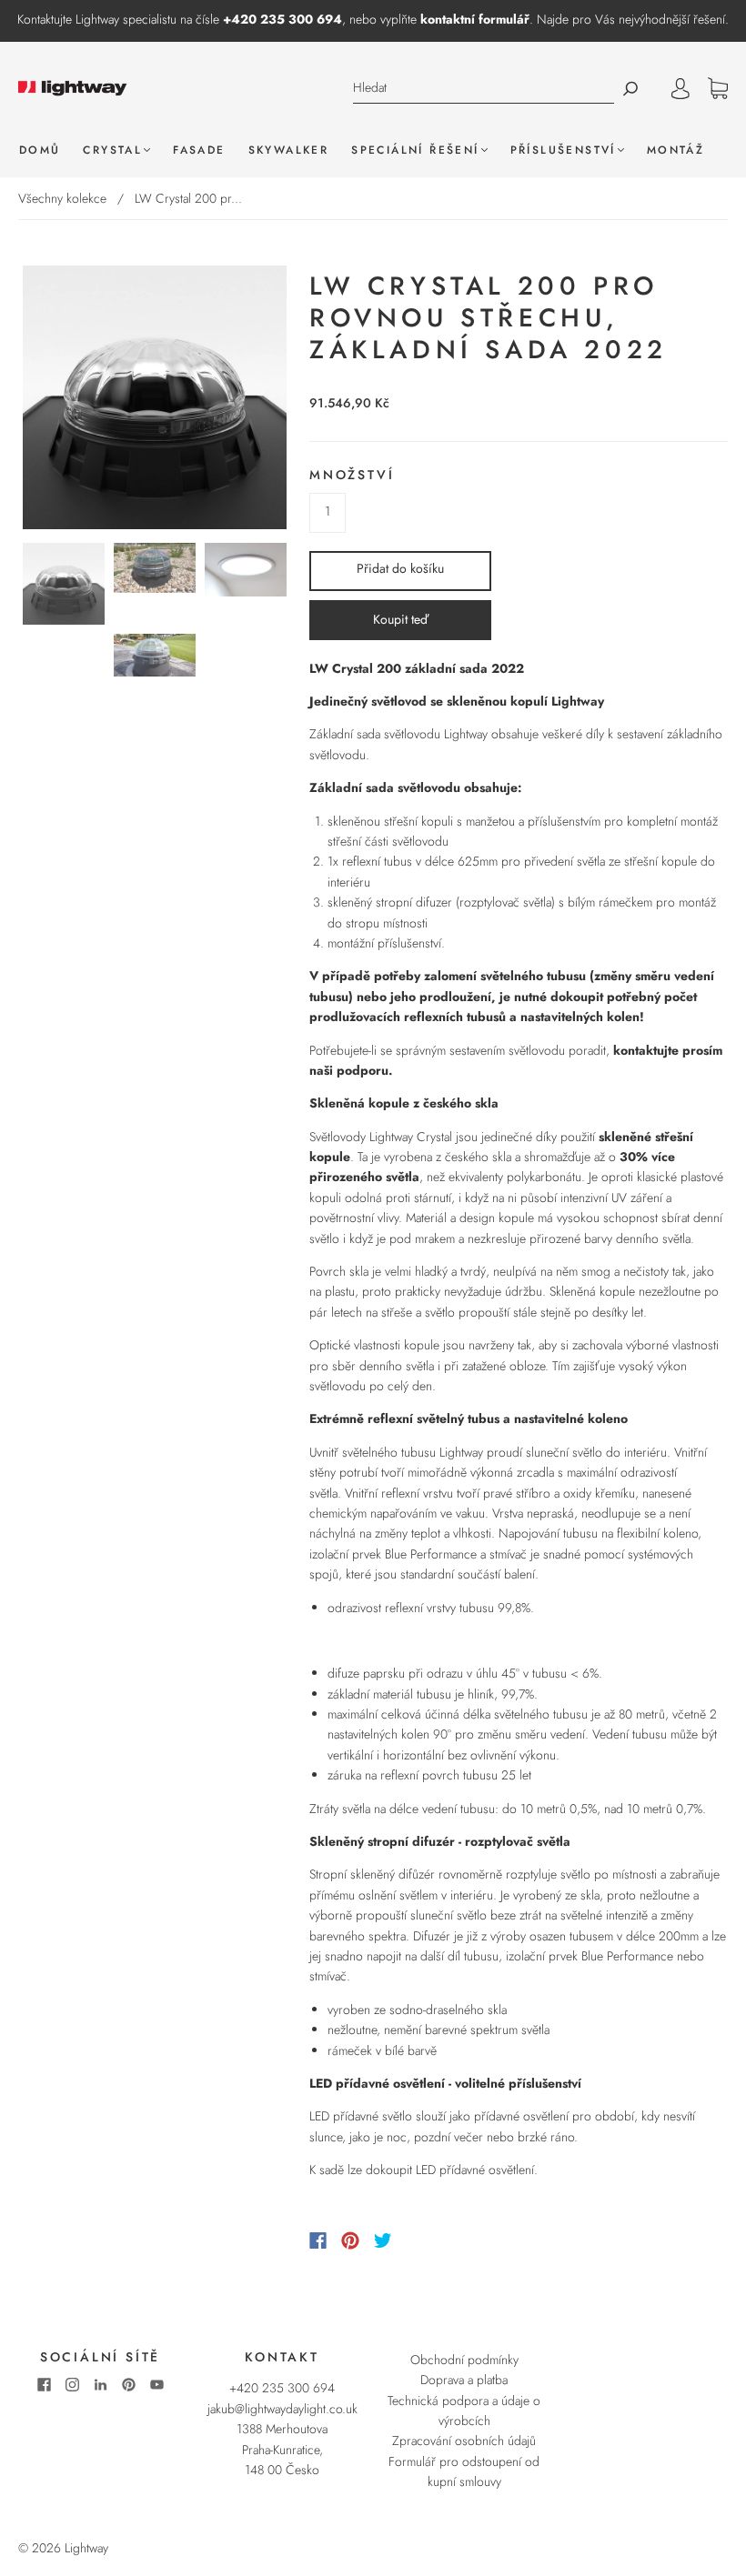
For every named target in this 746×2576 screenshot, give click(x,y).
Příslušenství (563, 150)
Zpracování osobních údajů (464, 2441)
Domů (40, 150)
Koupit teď (400, 619)
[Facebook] (318, 2240)
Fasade (199, 150)
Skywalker (289, 150)
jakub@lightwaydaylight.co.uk (282, 2409)
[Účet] (680, 88)
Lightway (86, 2548)
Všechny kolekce (62, 198)
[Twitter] (383, 2240)
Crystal (112, 150)
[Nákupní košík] (718, 89)
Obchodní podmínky (464, 2360)
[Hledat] (484, 88)
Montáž (675, 150)
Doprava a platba (464, 2380)
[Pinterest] (350, 2240)
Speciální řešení (415, 150)
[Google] (420, 2240)
